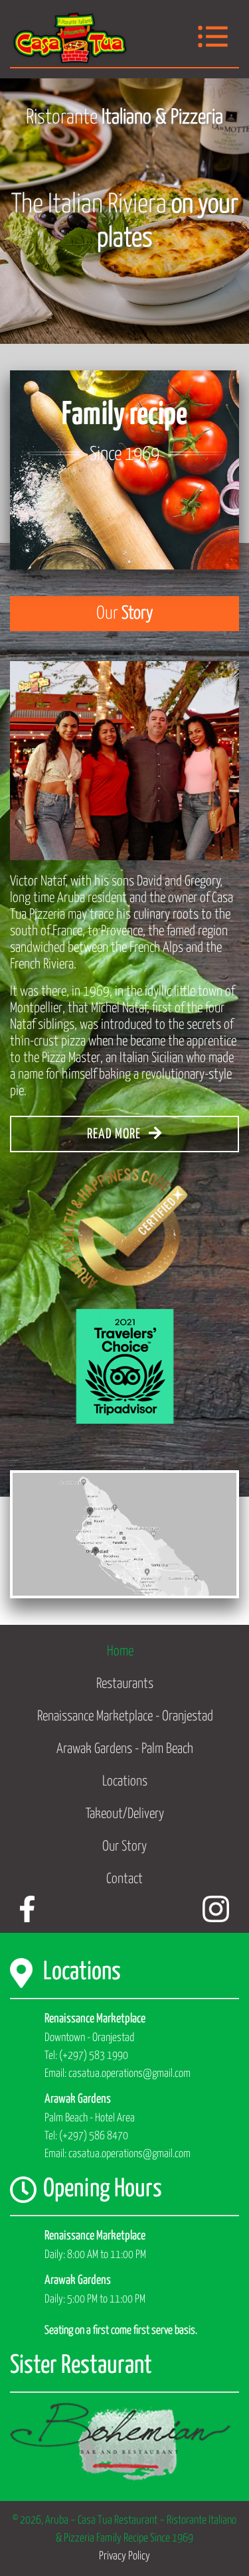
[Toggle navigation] (213, 38)
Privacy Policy (124, 2556)
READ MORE (115, 1134)
